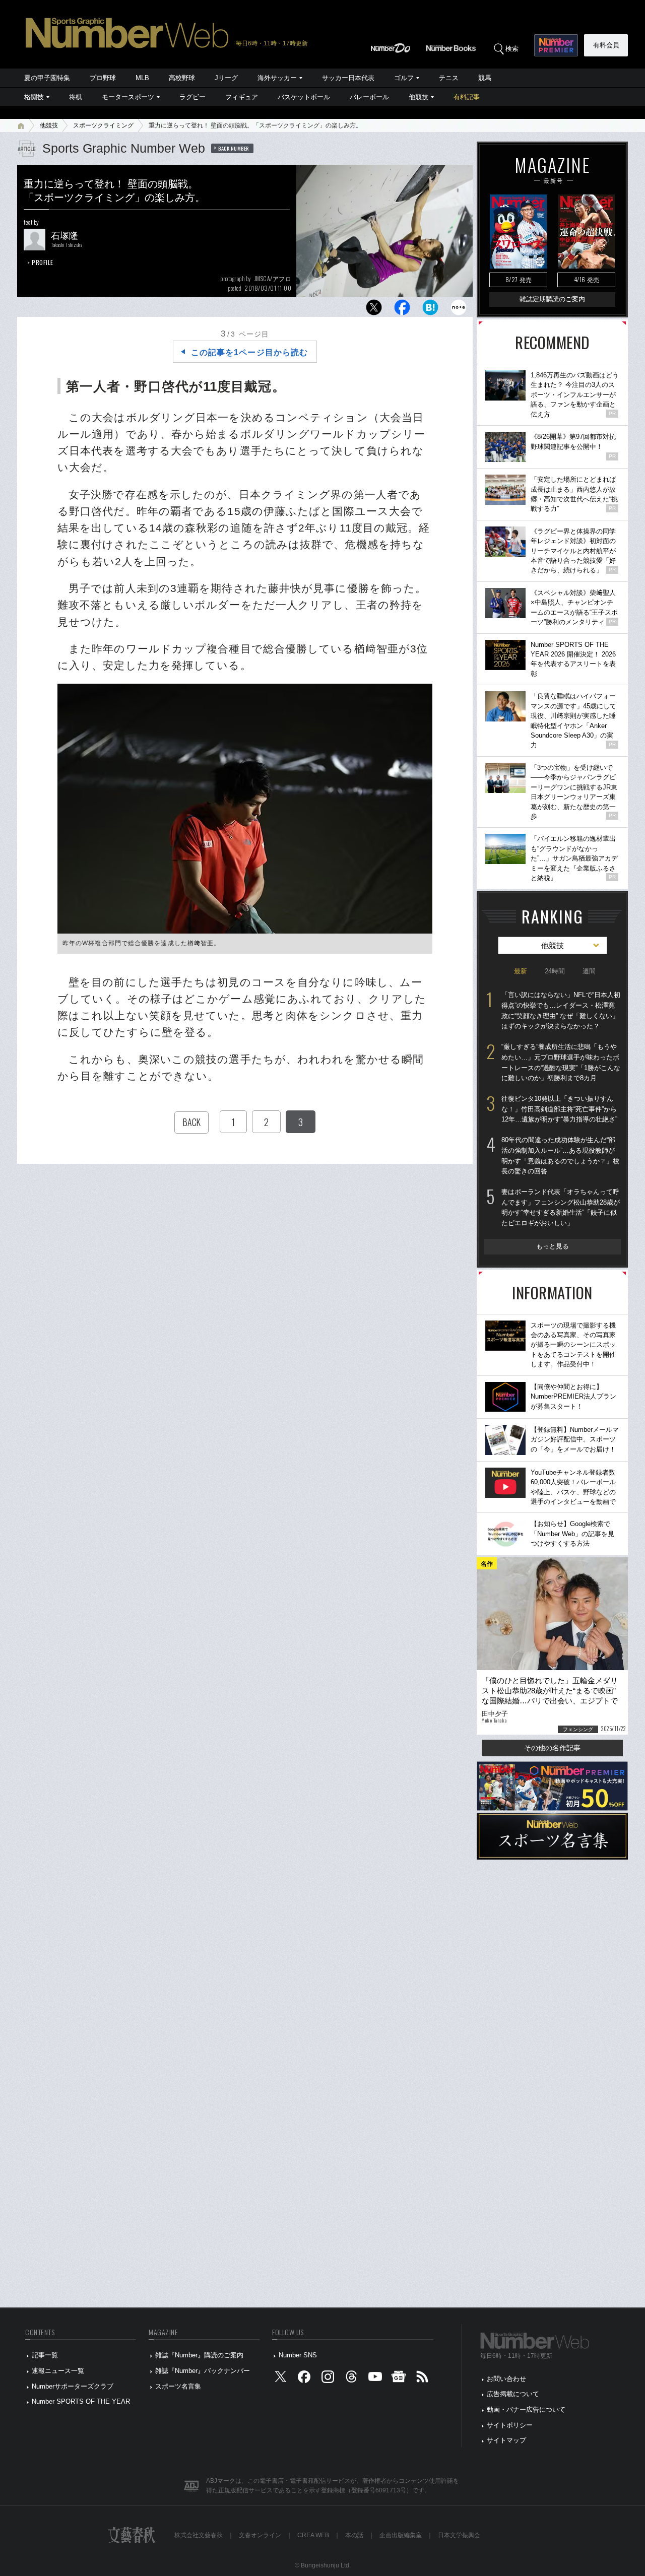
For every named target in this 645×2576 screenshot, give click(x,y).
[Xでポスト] (374, 310)
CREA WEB (313, 2535)
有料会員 (606, 45)
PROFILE (43, 262)
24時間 (555, 971)
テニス (449, 78)
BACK (191, 1122)
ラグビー (192, 97)
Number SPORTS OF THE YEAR (81, 2401)
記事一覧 (45, 2355)
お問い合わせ (506, 2379)
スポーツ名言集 (178, 2386)
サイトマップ (506, 2440)
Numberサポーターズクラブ (73, 2386)
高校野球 (182, 78)
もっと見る (553, 1246)
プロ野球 (103, 78)
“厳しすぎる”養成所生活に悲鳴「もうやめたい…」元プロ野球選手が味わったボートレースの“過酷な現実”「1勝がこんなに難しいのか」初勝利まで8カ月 (561, 1062)
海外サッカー (277, 78)
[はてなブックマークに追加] (430, 310)
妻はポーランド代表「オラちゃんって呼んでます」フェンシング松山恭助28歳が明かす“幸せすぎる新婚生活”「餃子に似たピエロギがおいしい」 (561, 1207)
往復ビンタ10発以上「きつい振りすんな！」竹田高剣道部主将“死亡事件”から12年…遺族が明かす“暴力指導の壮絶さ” (559, 1109)
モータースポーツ (128, 97)
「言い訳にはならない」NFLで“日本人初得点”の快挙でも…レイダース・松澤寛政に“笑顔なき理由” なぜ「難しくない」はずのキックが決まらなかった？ (561, 1010)
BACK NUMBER (234, 148)
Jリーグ (226, 78)
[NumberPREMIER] (556, 45)
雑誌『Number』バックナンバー (203, 2371)
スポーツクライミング (103, 125)
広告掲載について (513, 2394)
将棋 (76, 97)
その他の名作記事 (552, 1748)
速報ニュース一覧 (58, 2371)
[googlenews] (399, 2379)
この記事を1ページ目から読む (249, 352)
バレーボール (369, 97)
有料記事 (467, 97)
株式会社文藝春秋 (199, 2535)
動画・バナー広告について (526, 2409)
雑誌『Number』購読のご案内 (199, 2355)
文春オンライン (260, 2535)
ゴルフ (404, 78)
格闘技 (34, 97)
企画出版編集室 (401, 2535)
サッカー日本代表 (348, 78)
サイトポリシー (510, 2425)
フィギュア (242, 97)
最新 (521, 971)
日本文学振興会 (459, 2535)
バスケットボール (304, 97)
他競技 (418, 97)
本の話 (354, 2535)
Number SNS (298, 2355)
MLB (142, 78)
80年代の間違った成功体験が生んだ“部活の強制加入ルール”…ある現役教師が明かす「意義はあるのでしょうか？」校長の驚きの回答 (560, 1155)
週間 (589, 971)
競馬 (485, 78)
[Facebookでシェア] (402, 310)
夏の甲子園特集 (47, 78)
